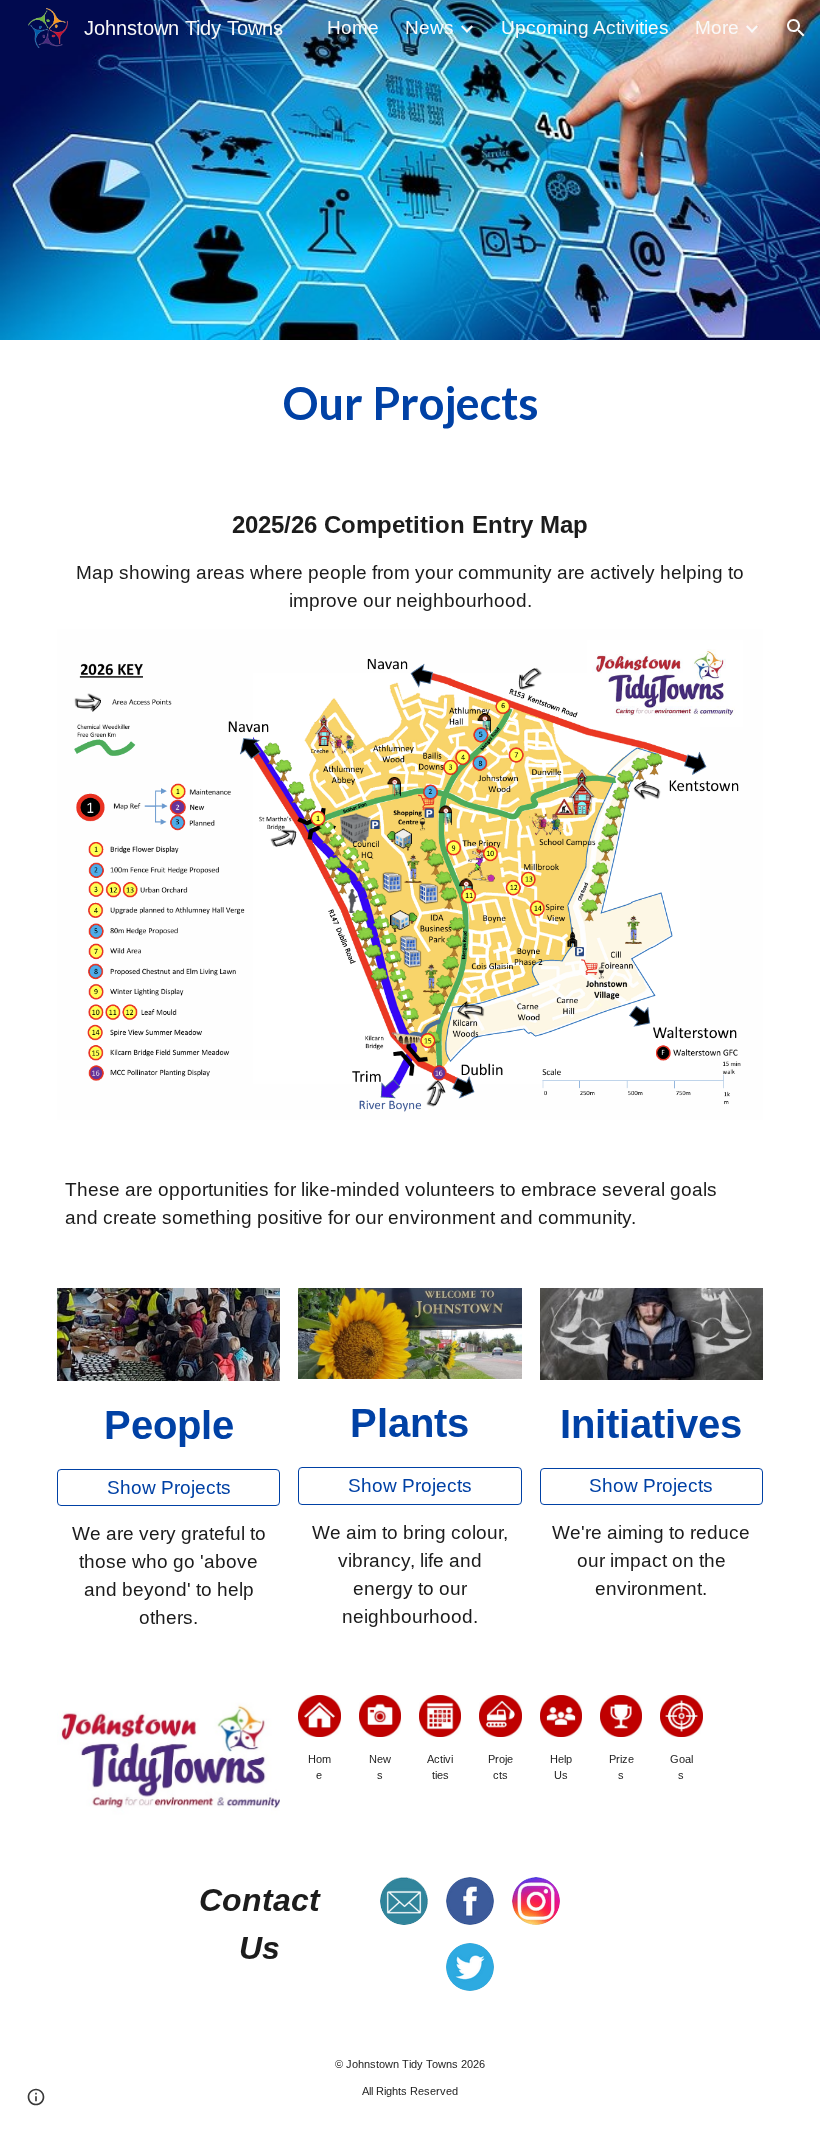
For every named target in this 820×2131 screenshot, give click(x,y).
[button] (796, 28)
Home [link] (353, 27)
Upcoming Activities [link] (585, 27)
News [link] (429, 27)
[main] (410, 404)
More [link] (717, 27)
